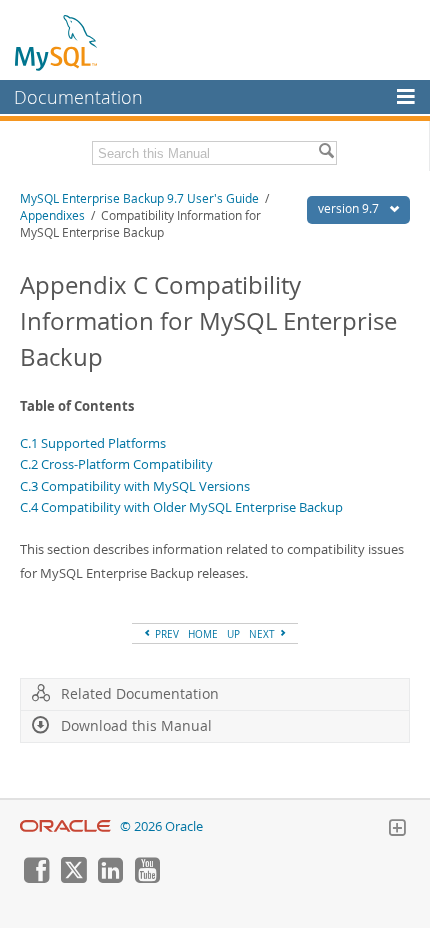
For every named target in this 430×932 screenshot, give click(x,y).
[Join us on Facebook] (36, 878)
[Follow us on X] (73, 878)
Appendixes (52, 215)
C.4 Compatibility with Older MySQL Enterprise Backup (181, 507)
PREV (165, 634)
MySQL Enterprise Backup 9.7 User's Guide (139, 198)
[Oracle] (65, 826)
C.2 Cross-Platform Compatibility (116, 464)
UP (233, 634)
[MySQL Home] (57, 42)
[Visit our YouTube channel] (147, 878)
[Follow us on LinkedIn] (110, 878)
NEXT (263, 634)
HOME (203, 634)
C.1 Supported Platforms (93, 443)
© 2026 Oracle (161, 826)
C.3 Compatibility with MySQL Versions (135, 486)
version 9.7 (350, 208)
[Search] (326, 153)
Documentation (78, 97)
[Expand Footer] (397, 830)
